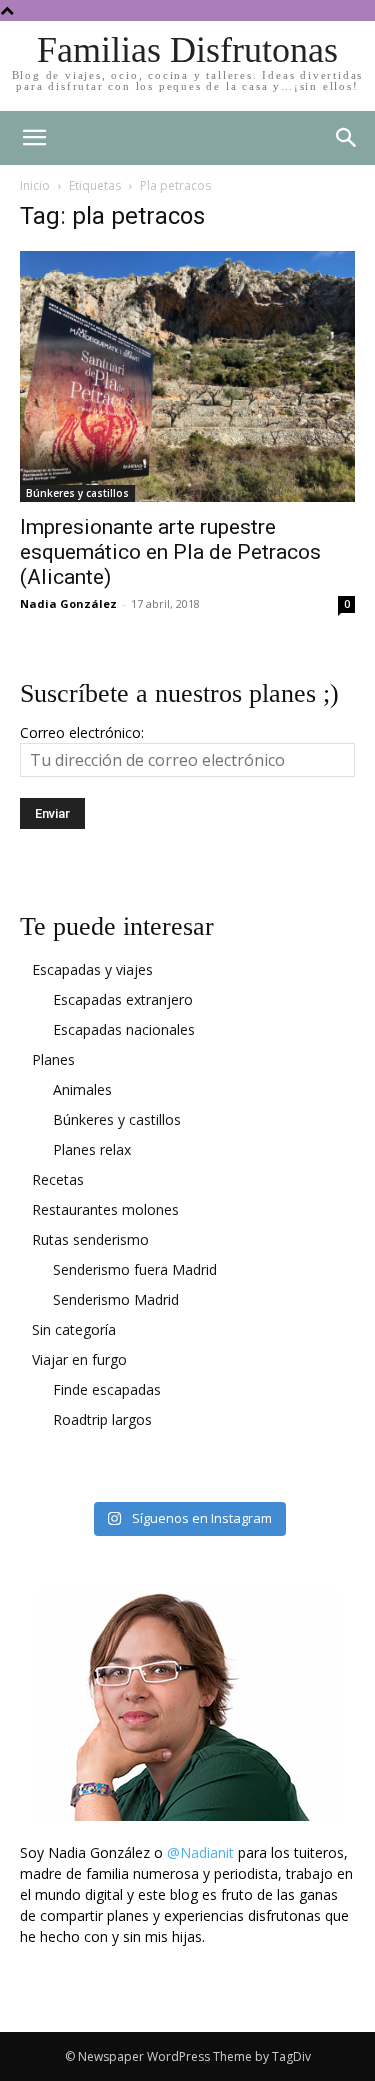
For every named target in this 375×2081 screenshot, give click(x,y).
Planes (53, 1059)
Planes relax (92, 1149)
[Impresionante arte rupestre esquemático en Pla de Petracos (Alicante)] (187, 376)
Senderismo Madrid (116, 1299)
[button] (347, 138)
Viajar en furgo (79, 1359)
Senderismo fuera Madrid (135, 1269)
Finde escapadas (107, 1389)
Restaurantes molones (105, 1209)
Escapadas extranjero (123, 999)
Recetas (58, 1179)
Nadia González (68, 603)
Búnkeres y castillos (77, 493)
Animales (82, 1089)
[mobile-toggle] (34, 138)
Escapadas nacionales (124, 1029)
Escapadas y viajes (92, 969)
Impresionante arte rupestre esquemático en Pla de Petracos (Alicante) (170, 552)
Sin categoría (74, 1329)
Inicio (35, 185)
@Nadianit (200, 1852)
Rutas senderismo (90, 1239)
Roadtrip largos (102, 1419)
